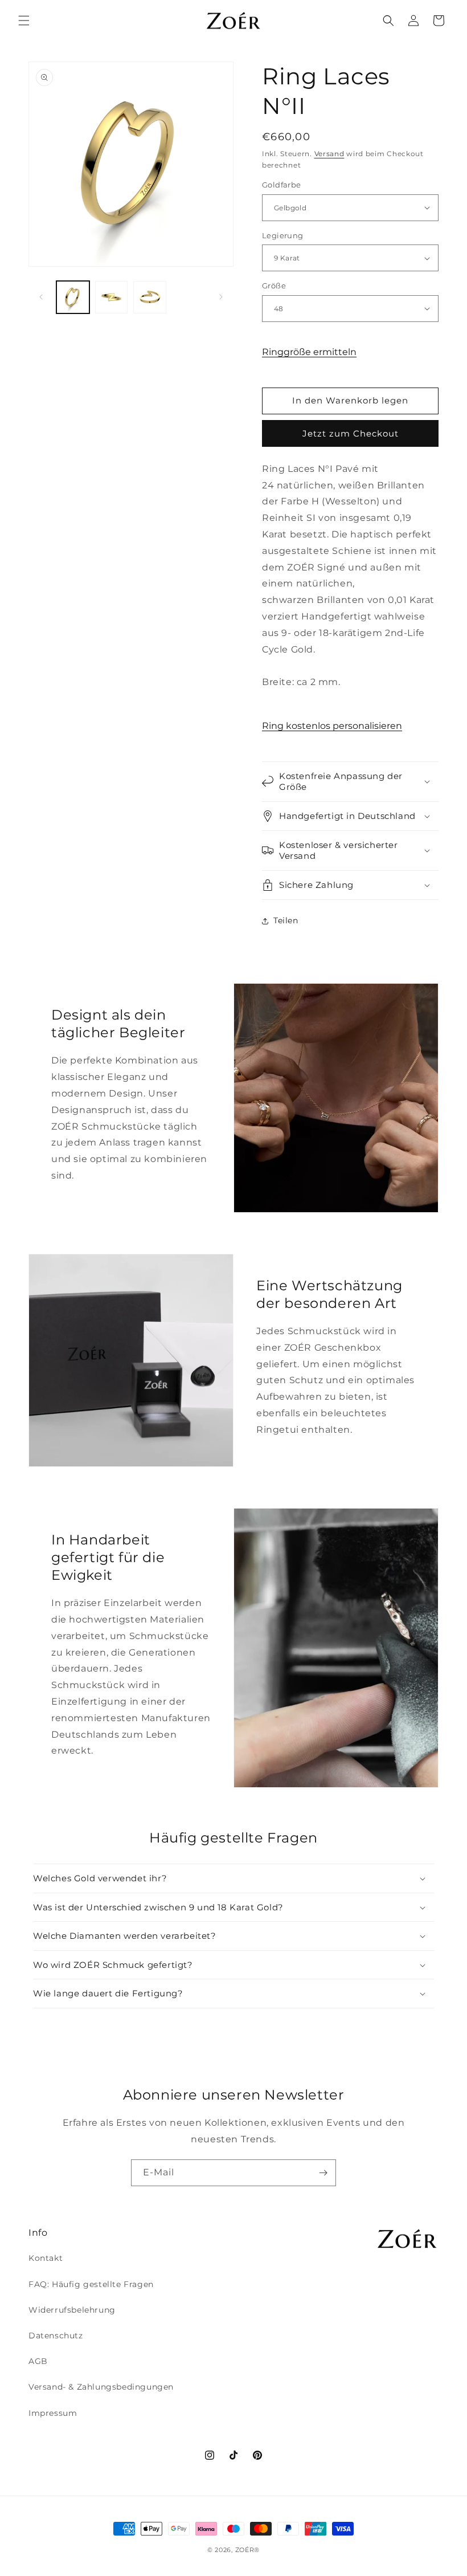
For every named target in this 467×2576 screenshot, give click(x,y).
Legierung (283, 235)
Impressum (53, 2413)
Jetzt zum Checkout (351, 433)
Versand (329, 154)
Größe (274, 286)
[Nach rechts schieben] (221, 297)
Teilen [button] (286, 920)
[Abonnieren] (323, 2173)
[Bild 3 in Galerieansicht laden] (150, 297)
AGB (38, 2361)
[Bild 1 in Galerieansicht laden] (73, 297)
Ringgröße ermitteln (309, 352)
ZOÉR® (248, 2550)
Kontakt (46, 2258)
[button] (24, 21)
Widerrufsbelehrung (72, 2310)
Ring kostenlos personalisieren (332, 726)
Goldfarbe (282, 185)
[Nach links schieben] (41, 297)
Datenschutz (56, 2335)
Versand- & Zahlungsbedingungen (101, 2387)
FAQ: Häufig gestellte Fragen (91, 2284)
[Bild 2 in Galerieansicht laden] (112, 297)
